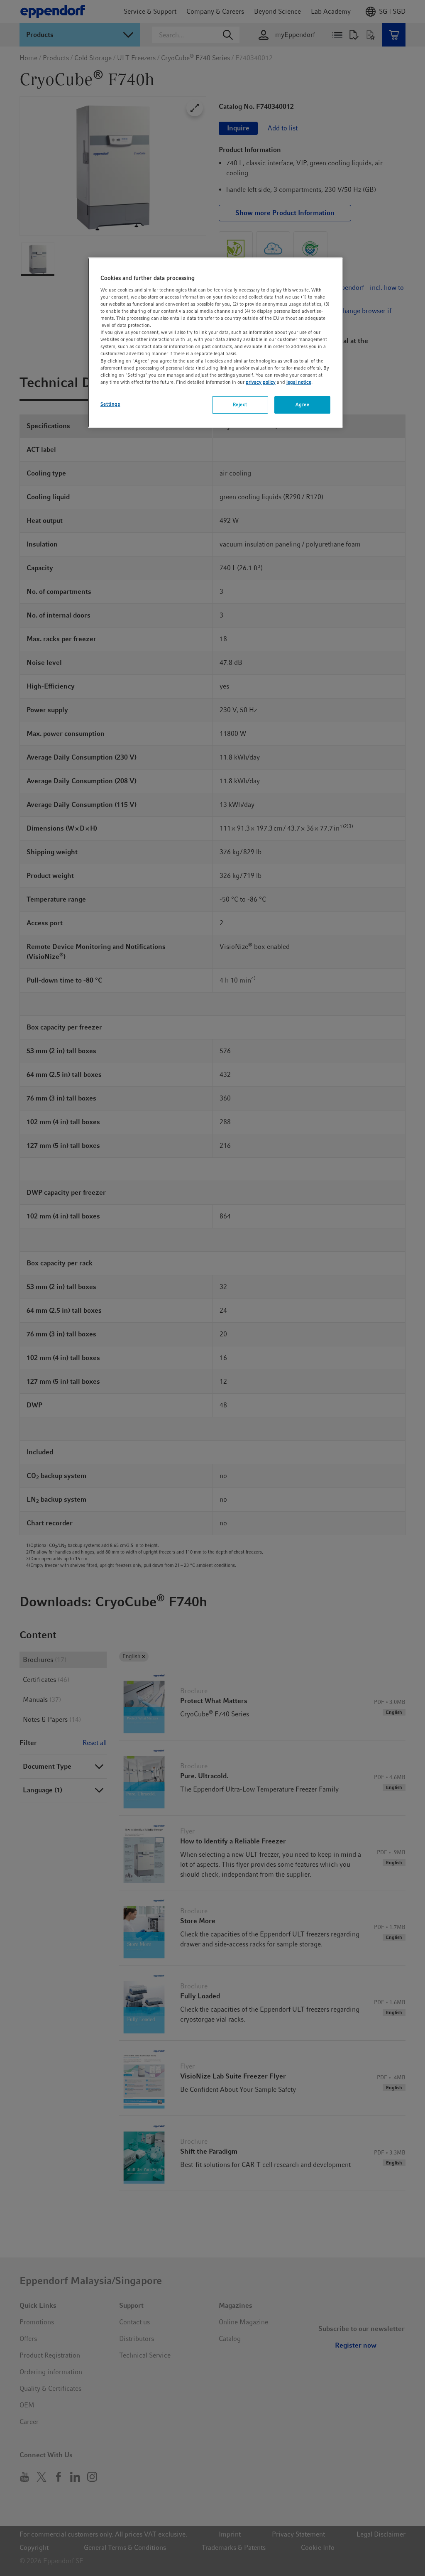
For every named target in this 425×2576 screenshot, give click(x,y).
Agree (303, 404)
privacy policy (261, 382)
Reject (240, 404)
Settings (110, 404)
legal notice (299, 382)
